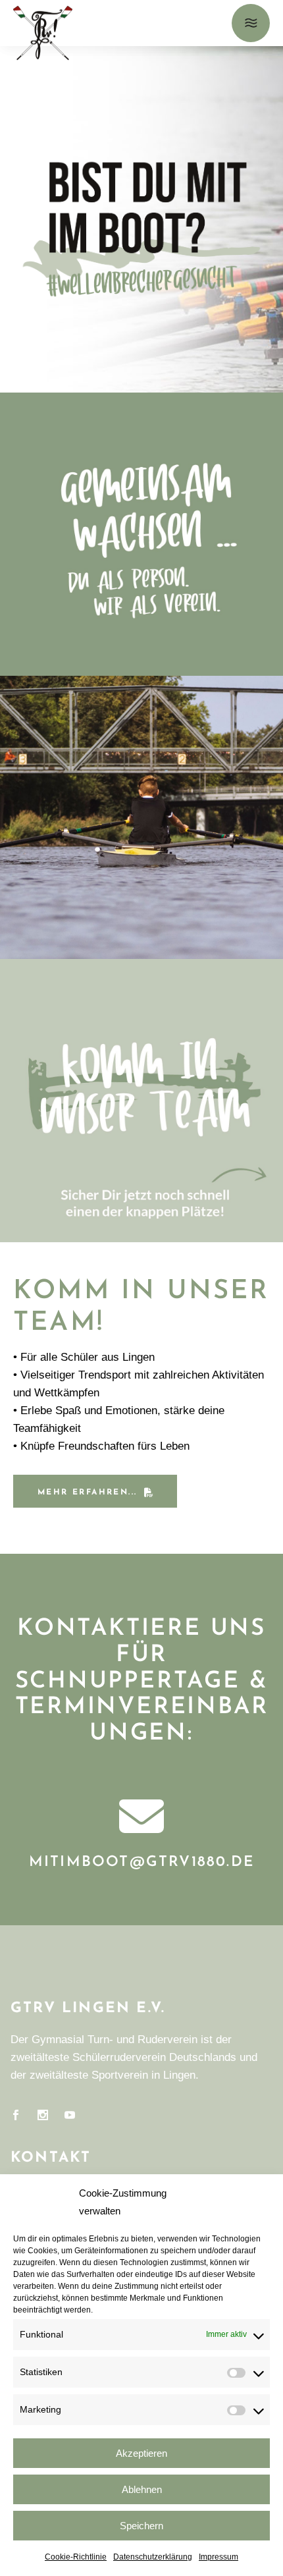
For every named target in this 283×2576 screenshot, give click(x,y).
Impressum (219, 2557)
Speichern (141, 2526)
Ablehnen (142, 2489)
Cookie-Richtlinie (76, 2557)
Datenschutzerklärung (153, 2557)
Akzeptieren (141, 2453)
